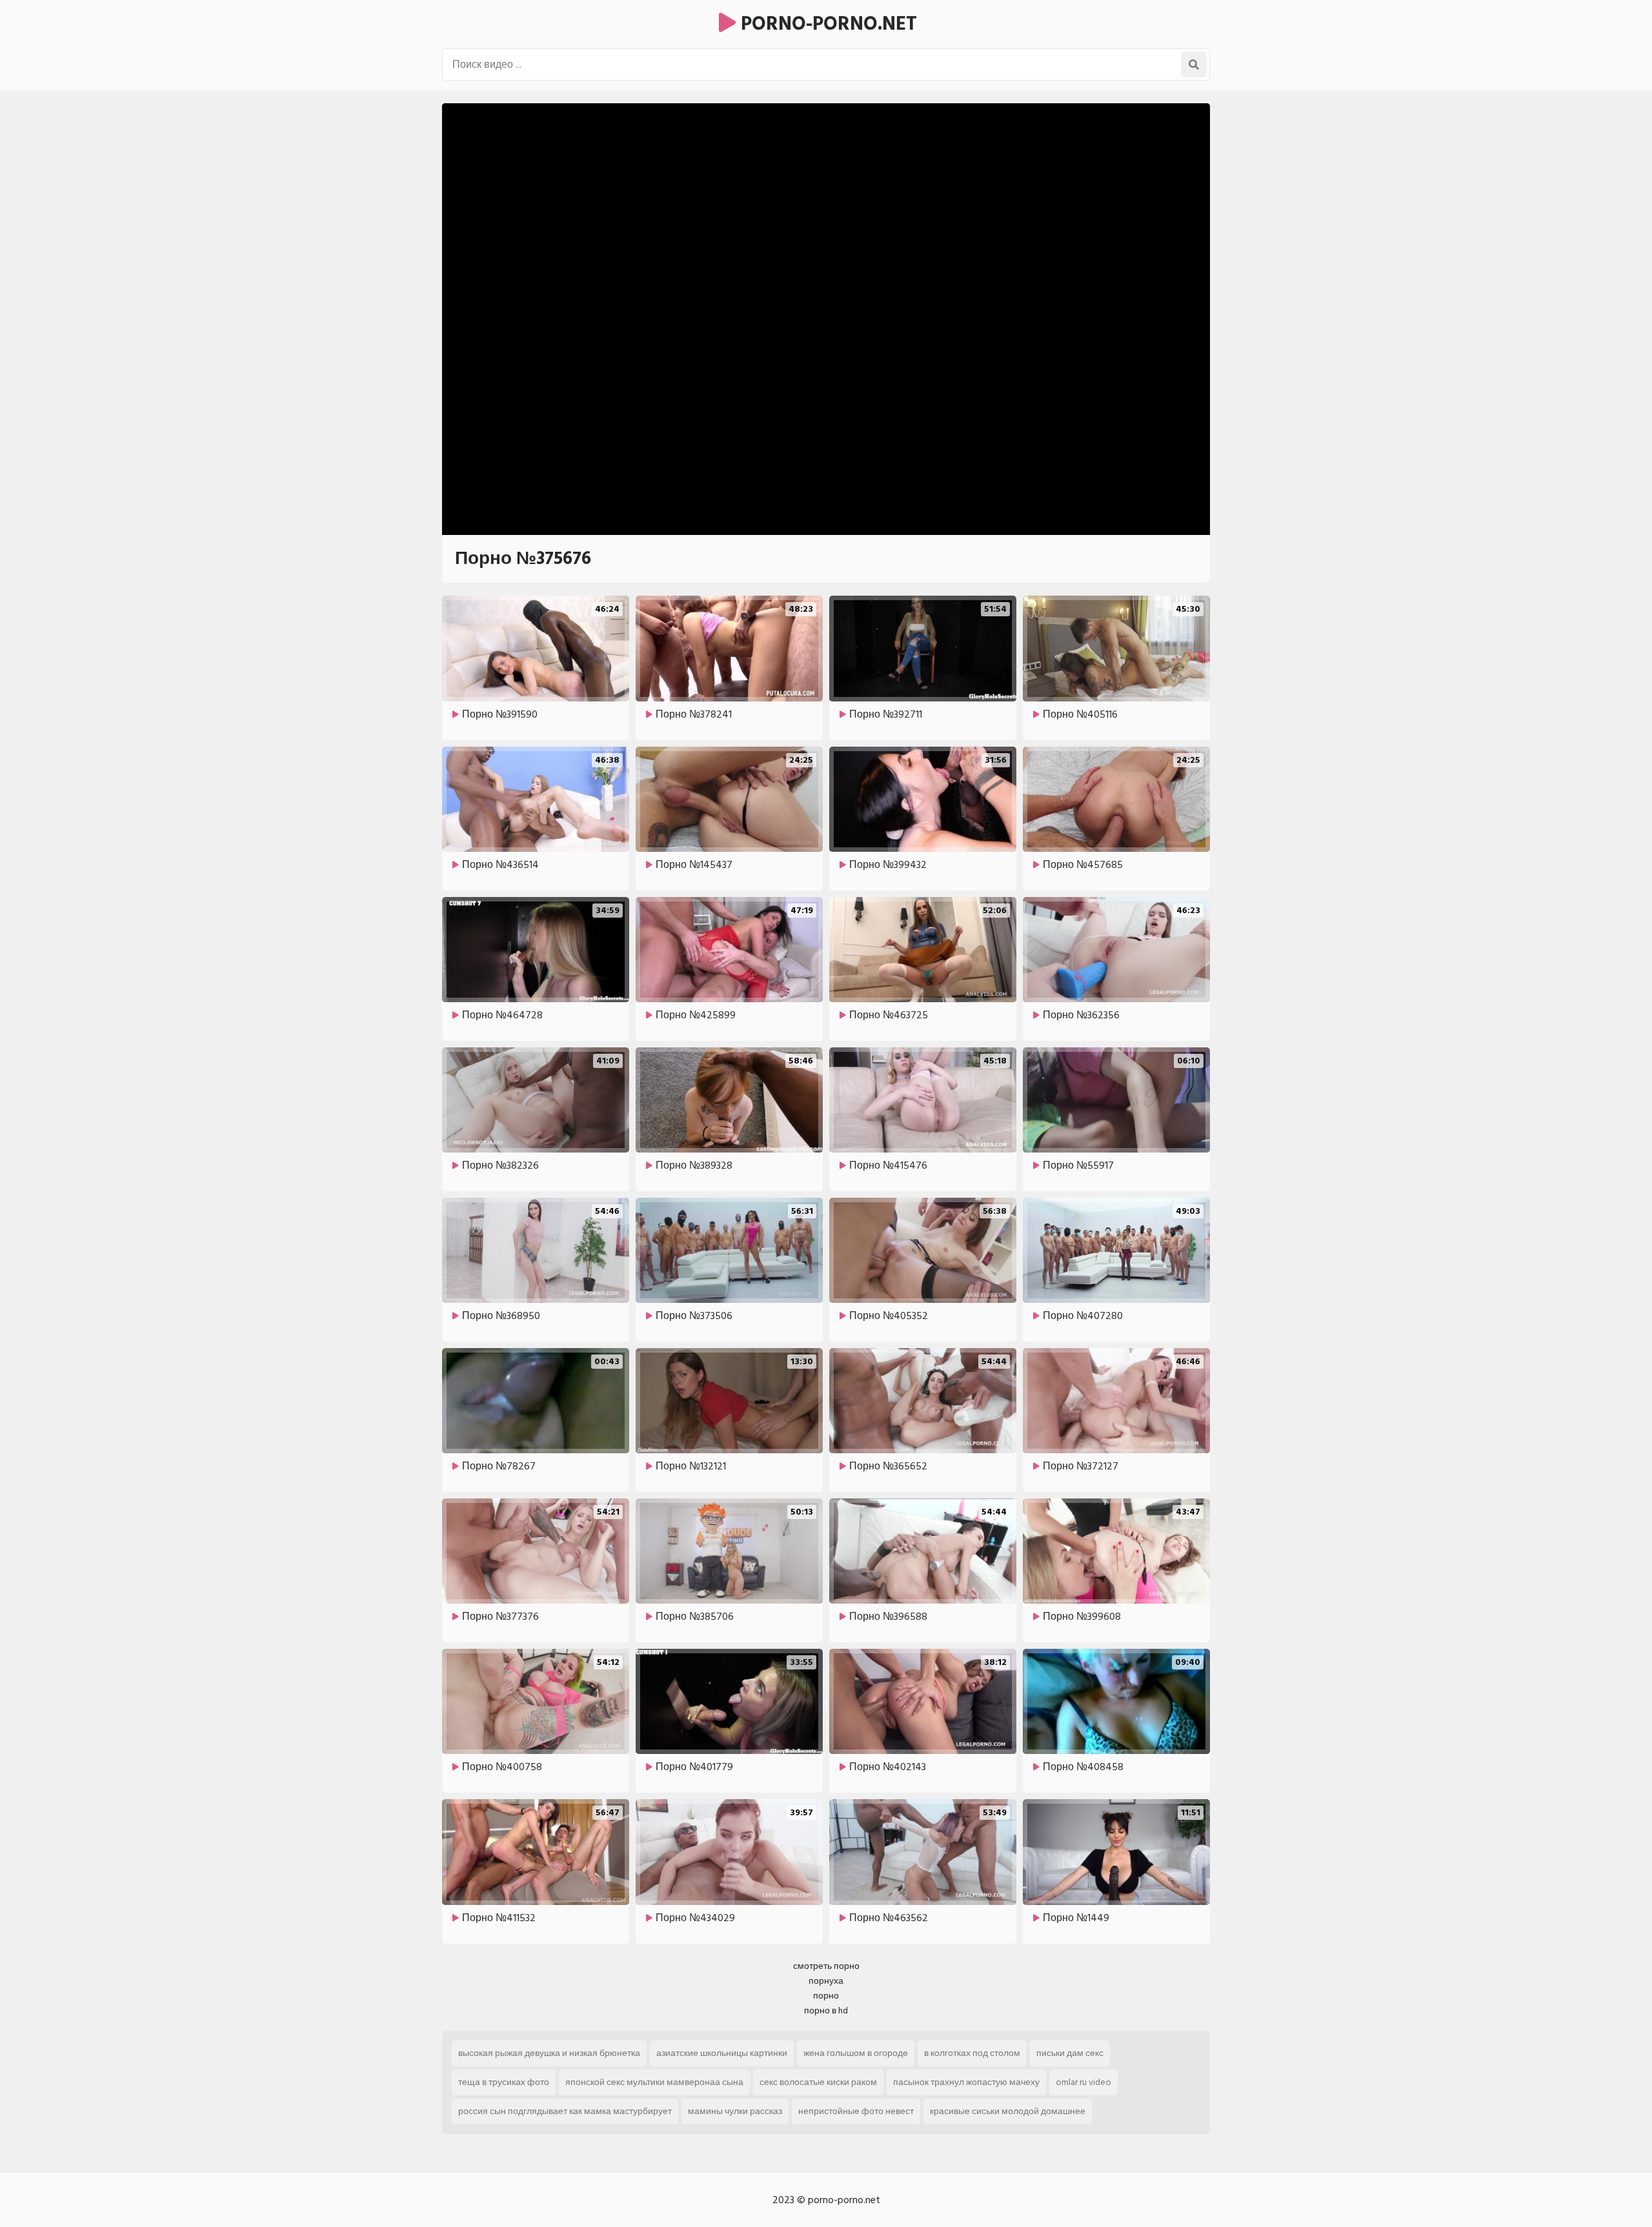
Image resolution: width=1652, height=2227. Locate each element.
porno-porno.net (826, 24)
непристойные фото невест (856, 2111)
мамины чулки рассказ (735, 2111)
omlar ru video (1083, 2082)
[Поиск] (1194, 65)
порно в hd (826, 2010)
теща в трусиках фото (504, 2082)
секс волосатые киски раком (818, 2082)
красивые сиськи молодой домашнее (1008, 2111)
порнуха (826, 1981)
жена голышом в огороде (856, 2053)
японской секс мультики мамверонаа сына (654, 2082)
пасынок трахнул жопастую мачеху (966, 2082)
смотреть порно (826, 1966)
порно (826, 1996)
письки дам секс (1070, 2053)
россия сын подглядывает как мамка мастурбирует (565, 2111)
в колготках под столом (972, 2053)
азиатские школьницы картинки (722, 2053)
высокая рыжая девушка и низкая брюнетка (549, 2053)
